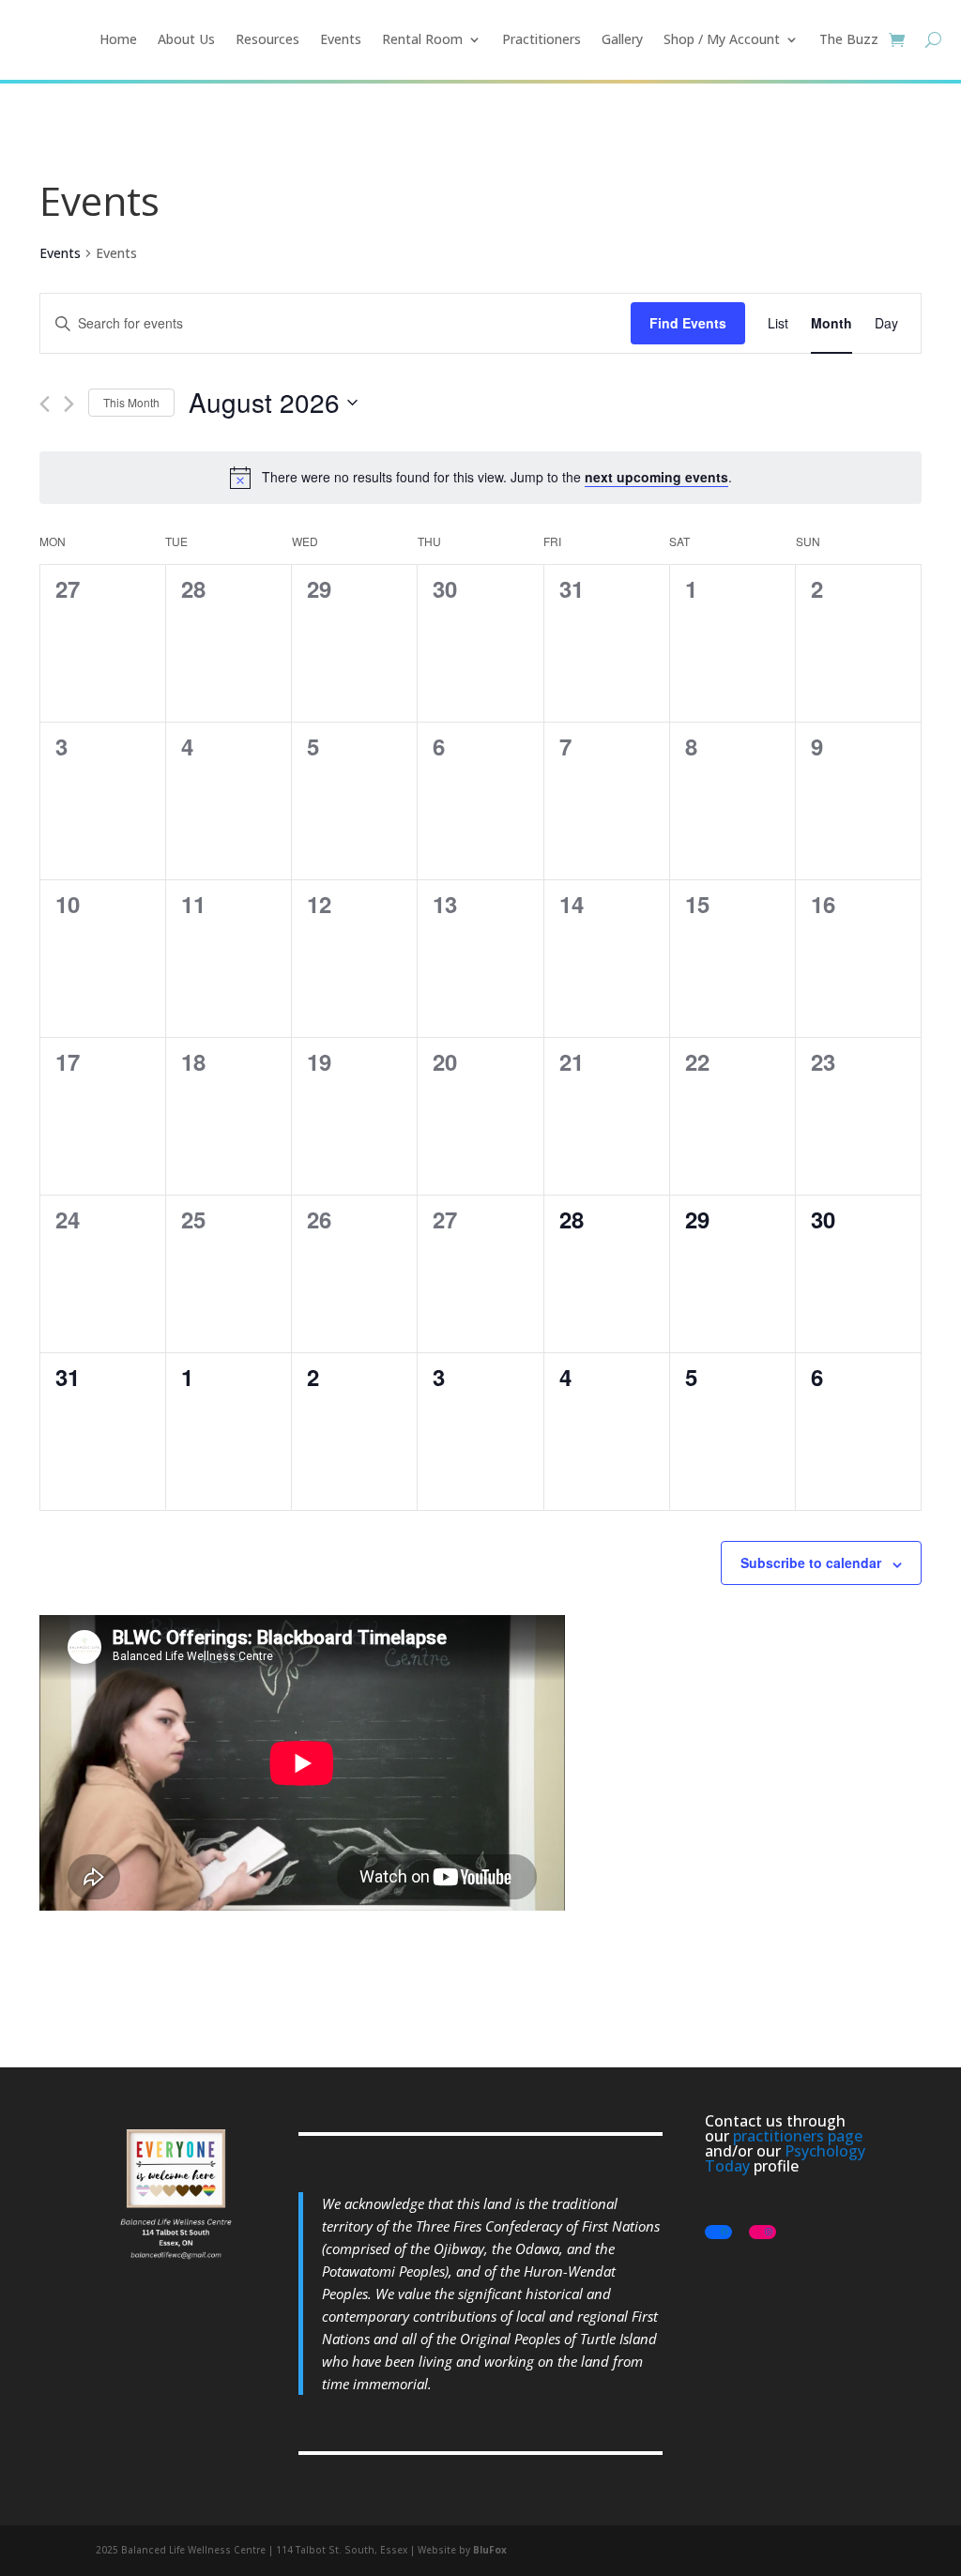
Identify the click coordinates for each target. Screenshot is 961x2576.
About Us (186, 39)
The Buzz (849, 39)
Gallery (622, 39)
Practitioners (542, 39)
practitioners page (798, 2136)
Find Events (688, 323)
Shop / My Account (722, 39)
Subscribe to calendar (811, 1562)
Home (118, 39)
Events (341, 39)
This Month (131, 402)
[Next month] (69, 404)
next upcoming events (656, 477)
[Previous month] (45, 404)
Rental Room (422, 39)
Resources (267, 39)
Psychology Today (785, 2158)
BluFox (490, 2550)
